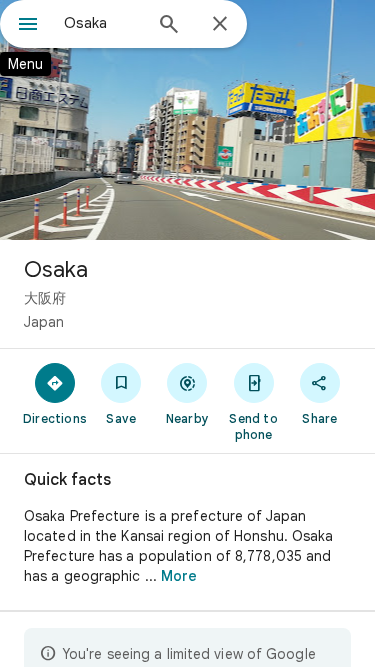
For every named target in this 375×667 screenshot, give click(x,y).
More (179, 576)
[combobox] (102, 23)
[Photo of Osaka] (187, 120)
